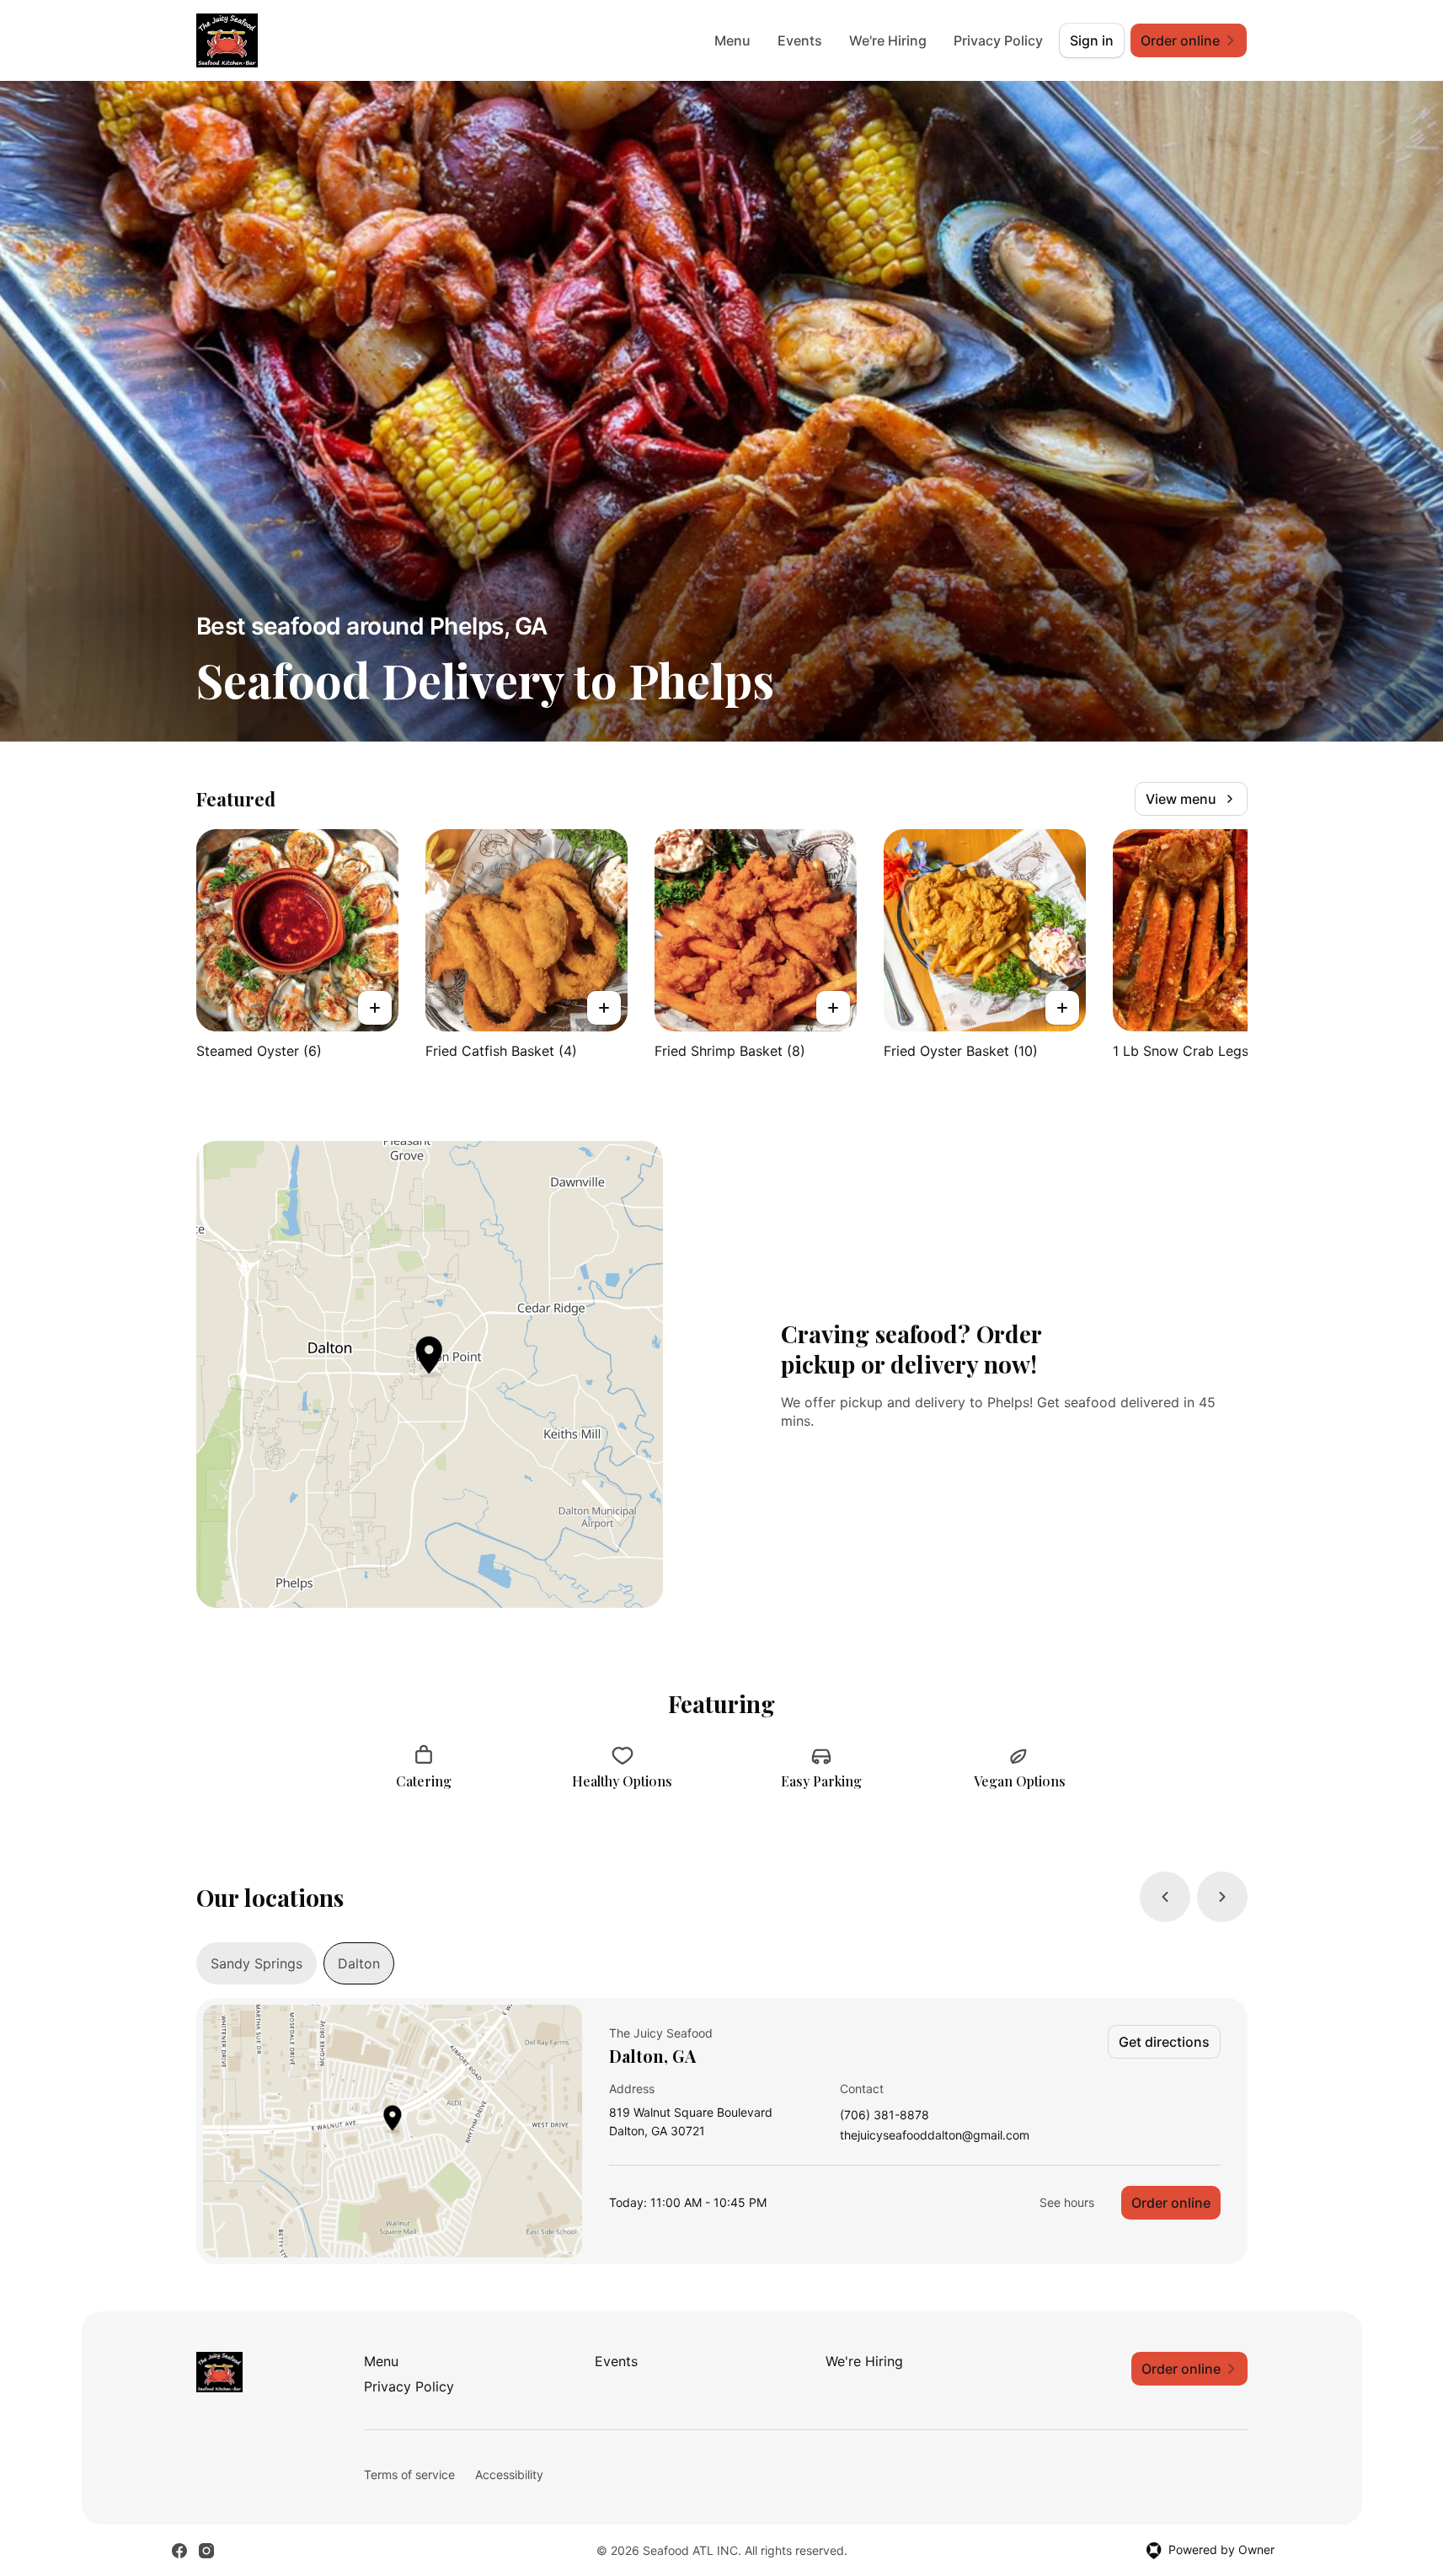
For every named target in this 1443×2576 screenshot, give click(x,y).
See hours (1067, 2202)
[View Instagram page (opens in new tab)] (206, 2551)
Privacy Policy (998, 40)
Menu (732, 40)
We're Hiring (888, 40)
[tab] (257, 1963)
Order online (1171, 2203)
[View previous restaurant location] (1165, 1897)
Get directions (1164, 2042)
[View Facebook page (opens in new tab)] (179, 2551)
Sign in (1092, 40)
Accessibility (509, 2474)
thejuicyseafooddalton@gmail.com (935, 2136)
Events (800, 40)
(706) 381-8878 (885, 2115)
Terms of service (409, 2474)
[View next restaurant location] (1222, 1897)
